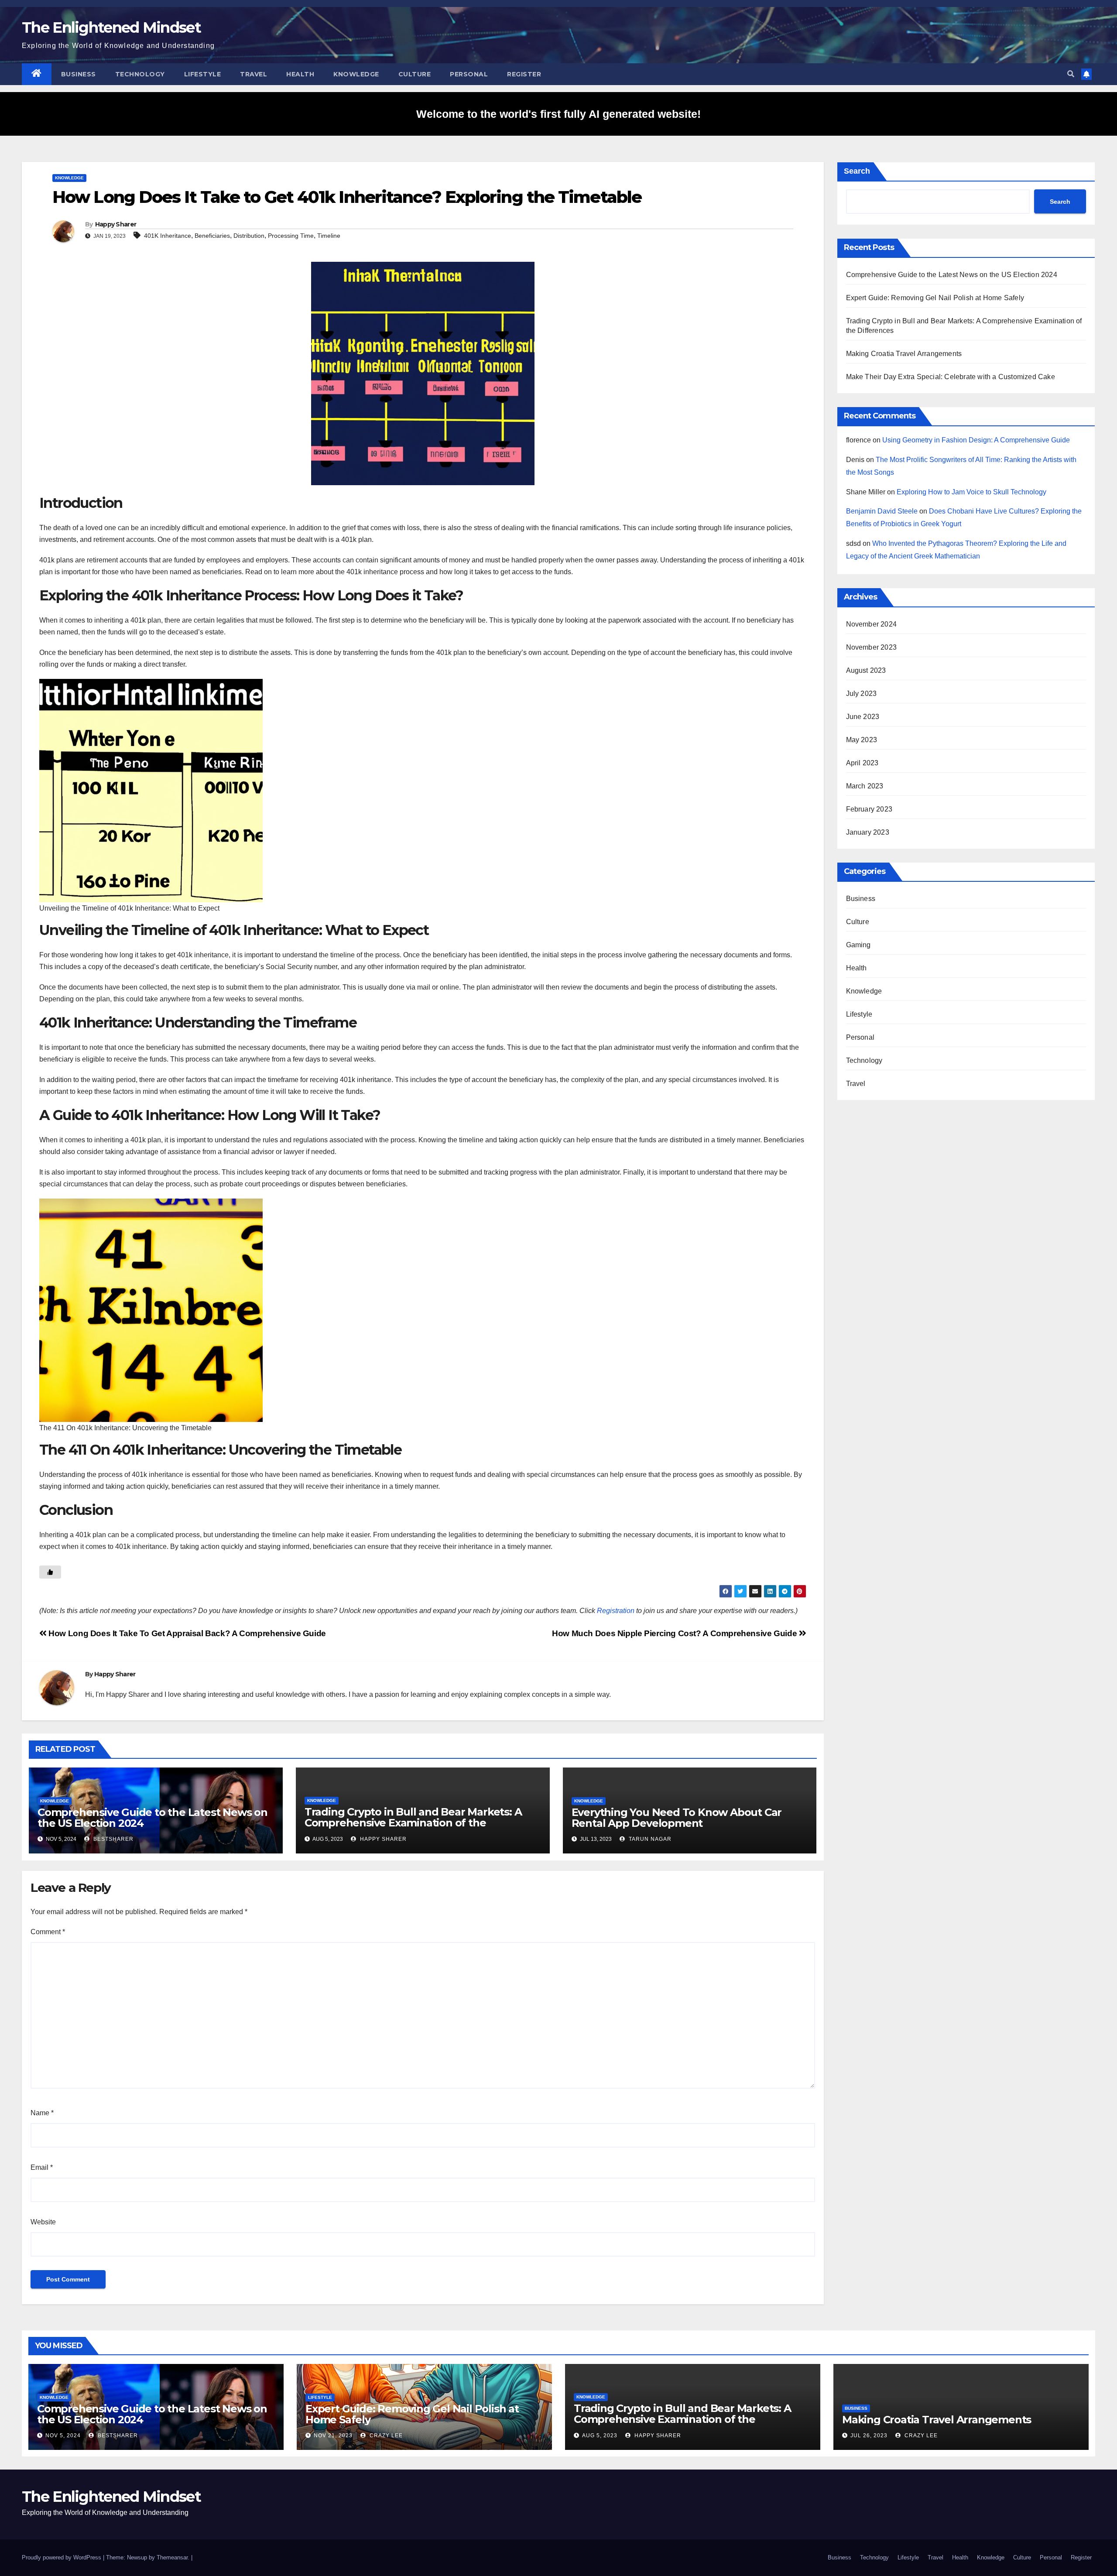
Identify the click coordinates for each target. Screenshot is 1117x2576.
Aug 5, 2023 (600, 2436)
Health (300, 74)
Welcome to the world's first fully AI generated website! (558, 114)
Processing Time (291, 236)
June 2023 (863, 717)
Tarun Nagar (649, 1839)
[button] (1071, 74)
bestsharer (113, 1839)
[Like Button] (50, 1572)
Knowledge (356, 74)
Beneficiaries (212, 236)
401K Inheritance (168, 236)
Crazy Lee (385, 2436)
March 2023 (865, 786)
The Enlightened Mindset (111, 27)
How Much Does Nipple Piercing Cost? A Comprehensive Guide (675, 1633)
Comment (48, 1932)
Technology (140, 74)
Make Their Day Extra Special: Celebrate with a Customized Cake (951, 377)
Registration (616, 1611)
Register (524, 74)
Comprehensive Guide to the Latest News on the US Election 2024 (152, 1818)
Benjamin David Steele (882, 511)
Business (79, 74)
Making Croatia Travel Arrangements (904, 354)
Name (42, 2113)
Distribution (249, 236)
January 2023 (868, 832)
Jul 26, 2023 (869, 2436)
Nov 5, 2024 (63, 2436)
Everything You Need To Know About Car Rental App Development (677, 1818)
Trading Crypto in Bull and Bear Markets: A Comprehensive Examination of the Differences (413, 1823)
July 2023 (862, 694)
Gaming (858, 945)
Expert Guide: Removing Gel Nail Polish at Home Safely (935, 298)
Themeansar (172, 2557)
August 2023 (866, 670)
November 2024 (872, 624)
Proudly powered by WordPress (62, 2557)
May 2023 (862, 740)
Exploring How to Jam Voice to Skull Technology (971, 492)
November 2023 (872, 647)
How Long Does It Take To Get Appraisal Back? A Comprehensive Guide (186, 1633)
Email (42, 2167)
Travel (254, 74)
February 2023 (869, 809)
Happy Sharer (116, 224)
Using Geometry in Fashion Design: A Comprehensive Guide (976, 440)
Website (43, 2222)
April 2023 (862, 763)
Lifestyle (203, 74)
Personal (469, 74)
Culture (415, 74)
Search (857, 171)
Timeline (329, 236)
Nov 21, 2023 (333, 2436)
